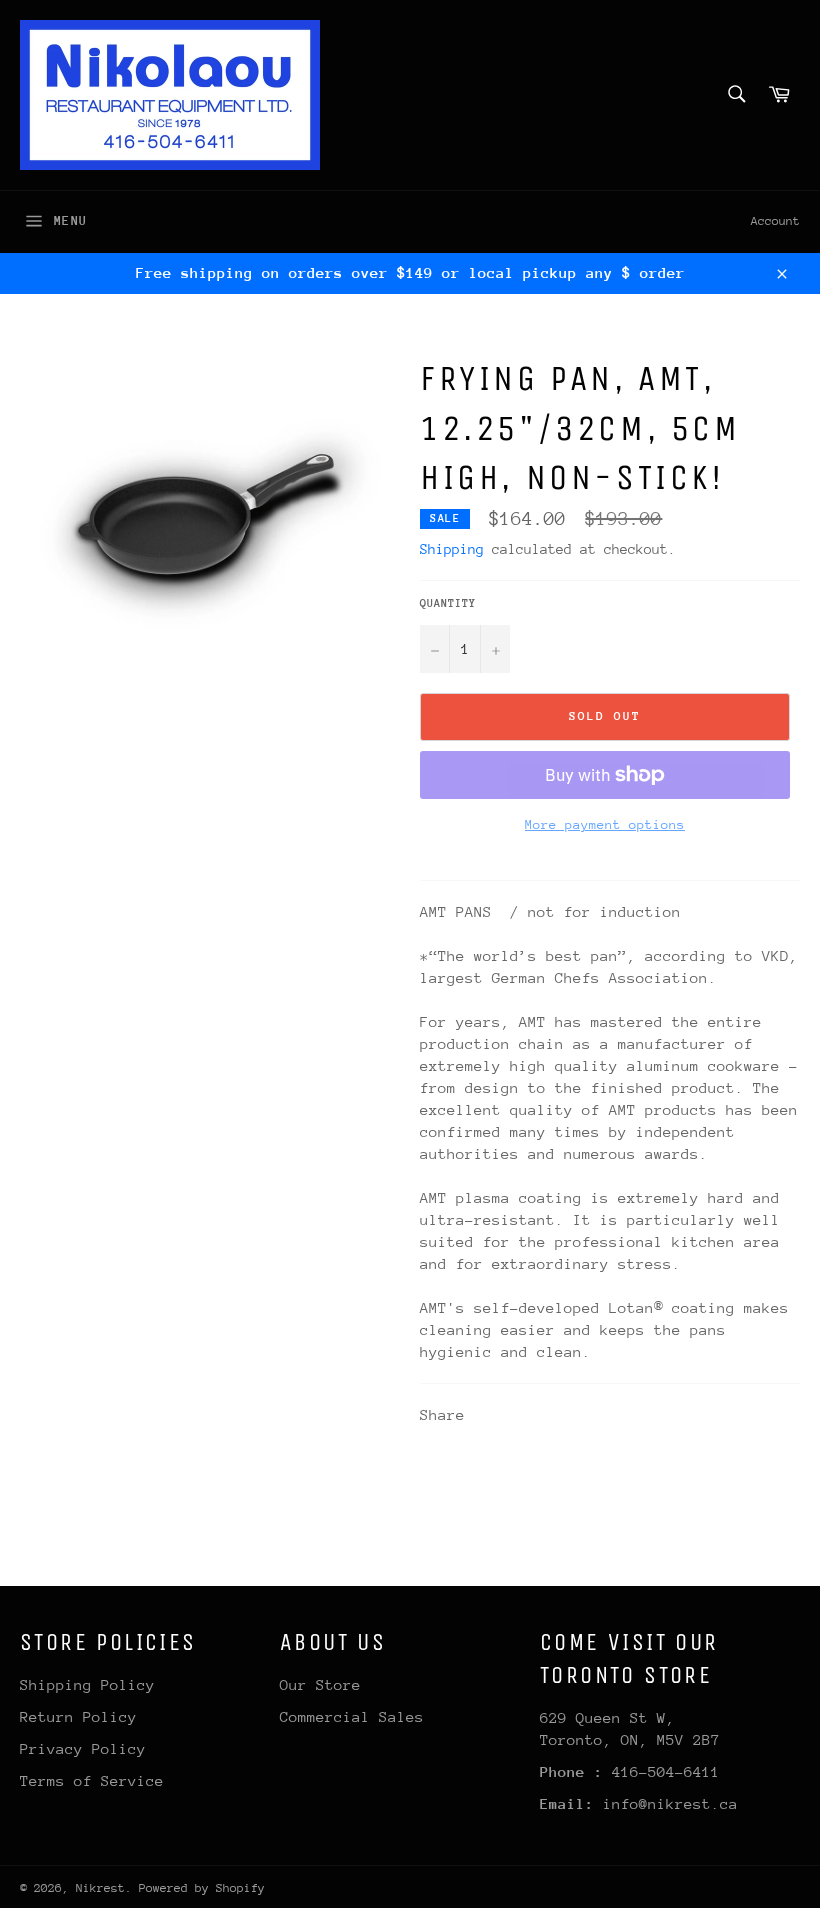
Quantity (448, 603)
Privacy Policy (83, 1748)
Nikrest (100, 1888)
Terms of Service (92, 1780)
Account (775, 221)
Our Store (320, 1684)
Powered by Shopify (202, 1888)
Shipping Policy (87, 1684)
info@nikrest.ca (670, 1803)
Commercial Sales (352, 1716)
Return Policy (78, 1716)
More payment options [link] (605, 824)
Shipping (452, 549)
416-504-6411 (666, 1771)
